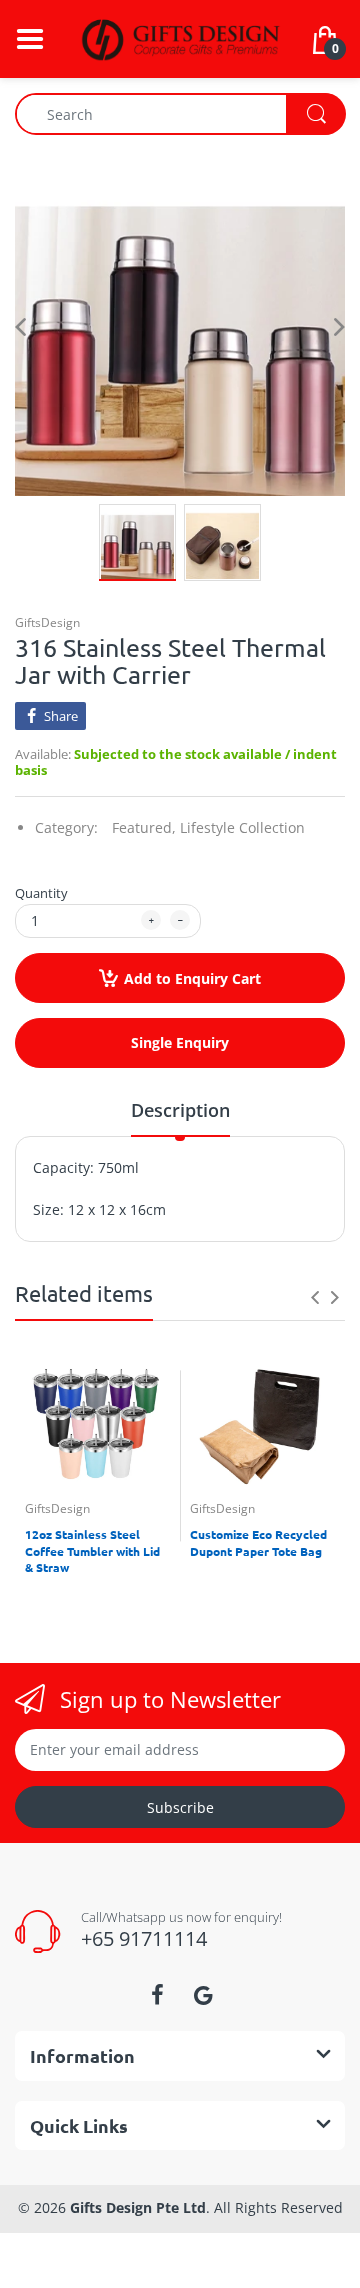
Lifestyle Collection (242, 827)
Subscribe (180, 1807)
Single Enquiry (180, 1042)
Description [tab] (180, 1110)
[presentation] (315, 1297)
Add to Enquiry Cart (192, 978)
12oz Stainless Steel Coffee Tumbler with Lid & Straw (92, 1551)
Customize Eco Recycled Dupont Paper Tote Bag (258, 1542)
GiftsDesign (47, 622)
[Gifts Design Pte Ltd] (180, 37)
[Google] (203, 1995)
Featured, (144, 827)
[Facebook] (157, 1995)
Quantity (41, 893)
